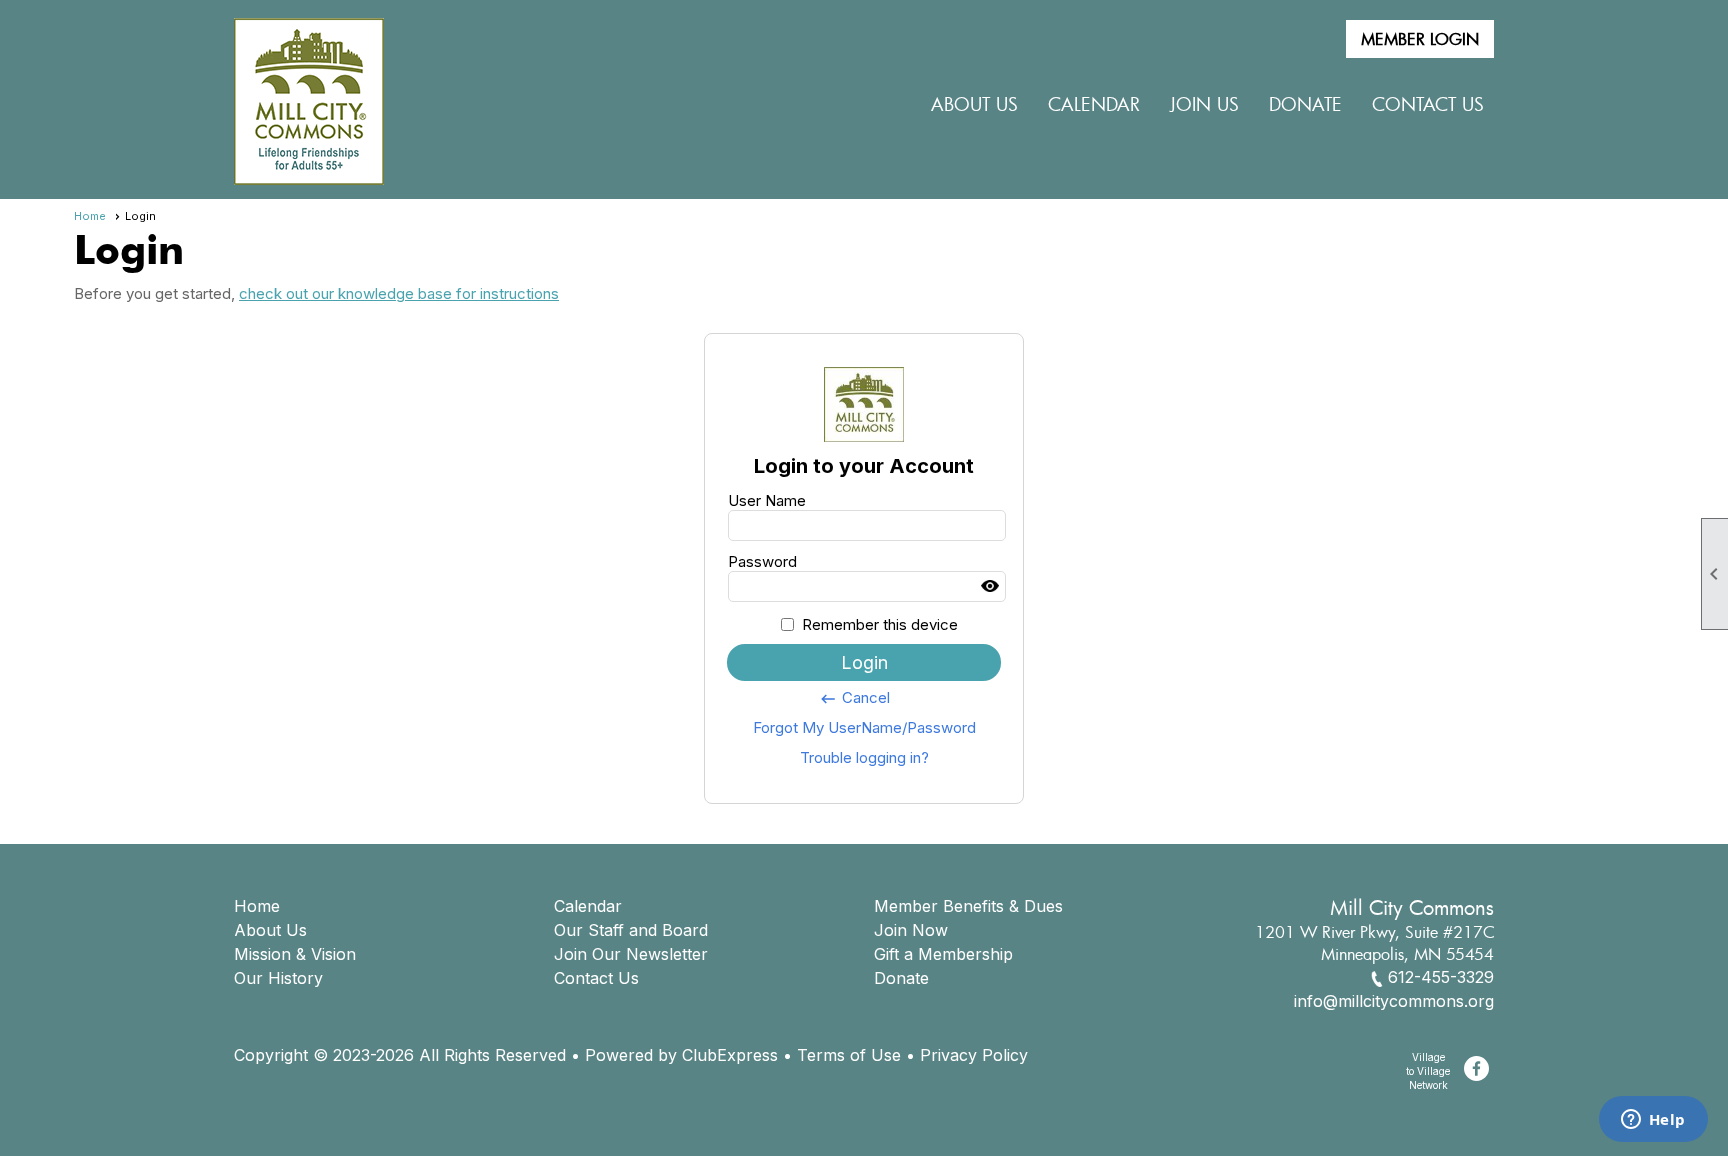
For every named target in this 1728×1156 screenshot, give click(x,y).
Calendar (1094, 104)
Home (90, 216)
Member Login (1420, 39)
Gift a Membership (943, 954)
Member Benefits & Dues (968, 906)
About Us (270, 930)
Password (762, 561)
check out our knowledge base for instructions (399, 293)
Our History (278, 978)
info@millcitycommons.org (1394, 1001)
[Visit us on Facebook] (1476, 1068)
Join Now (911, 930)
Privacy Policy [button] (974, 1055)
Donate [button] (1305, 104)
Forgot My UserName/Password (864, 727)
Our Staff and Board (631, 930)
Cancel (854, 698)
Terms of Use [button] (849, 1055)
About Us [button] (974, 104)
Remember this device (880, 624)
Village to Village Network (1428, 1071)
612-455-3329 (1441, 977)
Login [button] (864, 662)
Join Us (1204, 104)
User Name (767, 500)
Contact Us (1428, 104)
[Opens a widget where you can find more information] (1653, 1121)
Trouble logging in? (864, 757)
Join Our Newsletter (631, 954)
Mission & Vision (295, 954)
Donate (901, 978)
